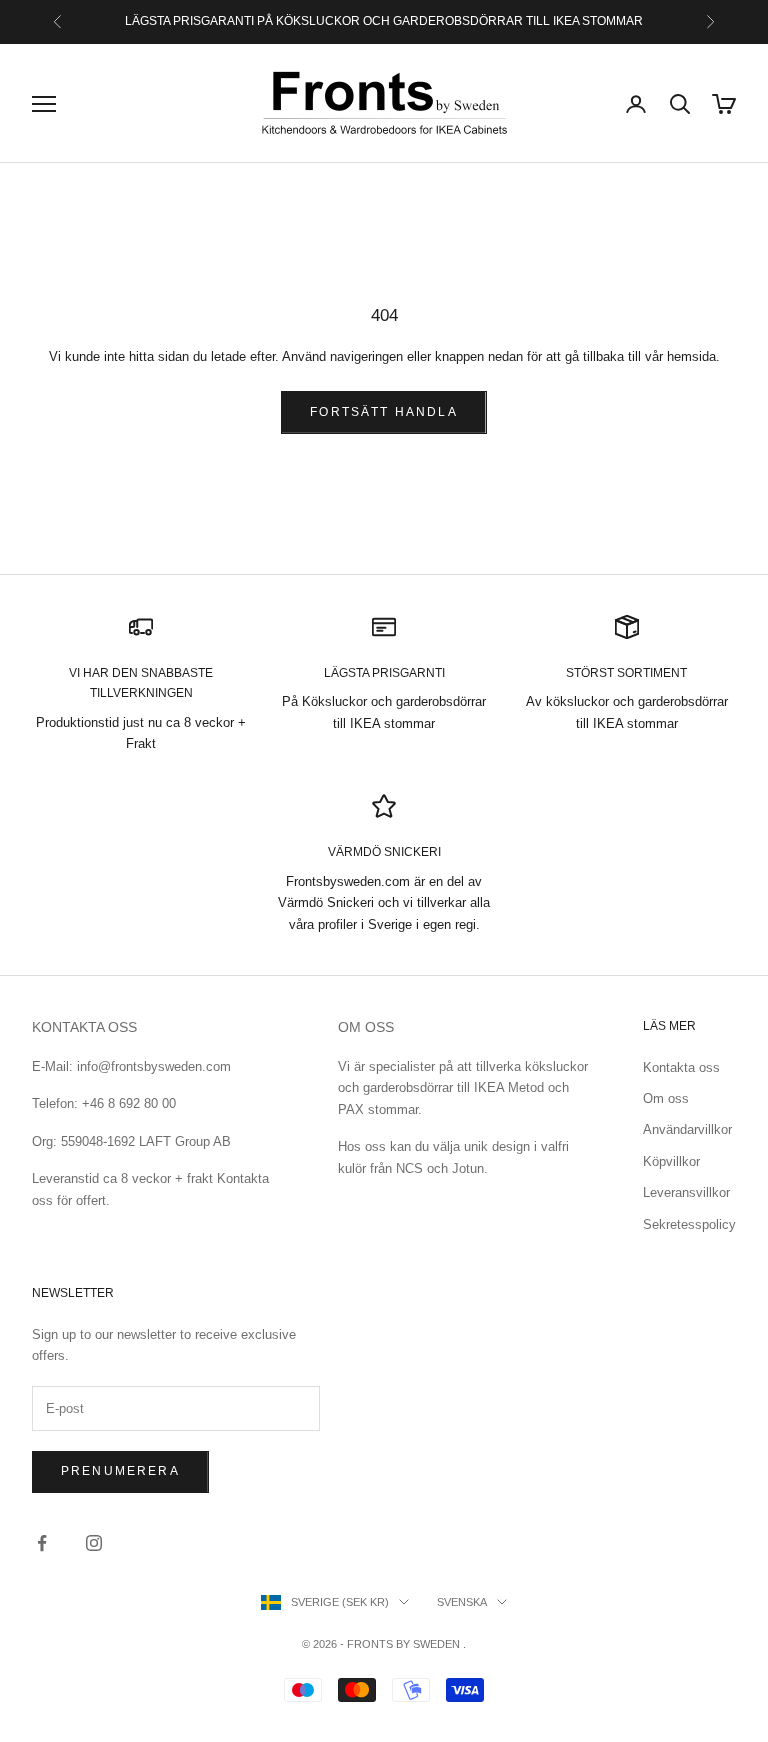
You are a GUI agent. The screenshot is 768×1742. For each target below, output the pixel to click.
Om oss (666, 1098)
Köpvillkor (671, 1161)
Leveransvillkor (686, 1192)
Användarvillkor (687, 1129)
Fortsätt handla (383, 412)
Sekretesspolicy (689, 1224)
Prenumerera (120, 1471)
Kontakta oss (681, 1067)
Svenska (462, 1602)
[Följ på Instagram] (94, 1543)
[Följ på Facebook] (42, 1543)
